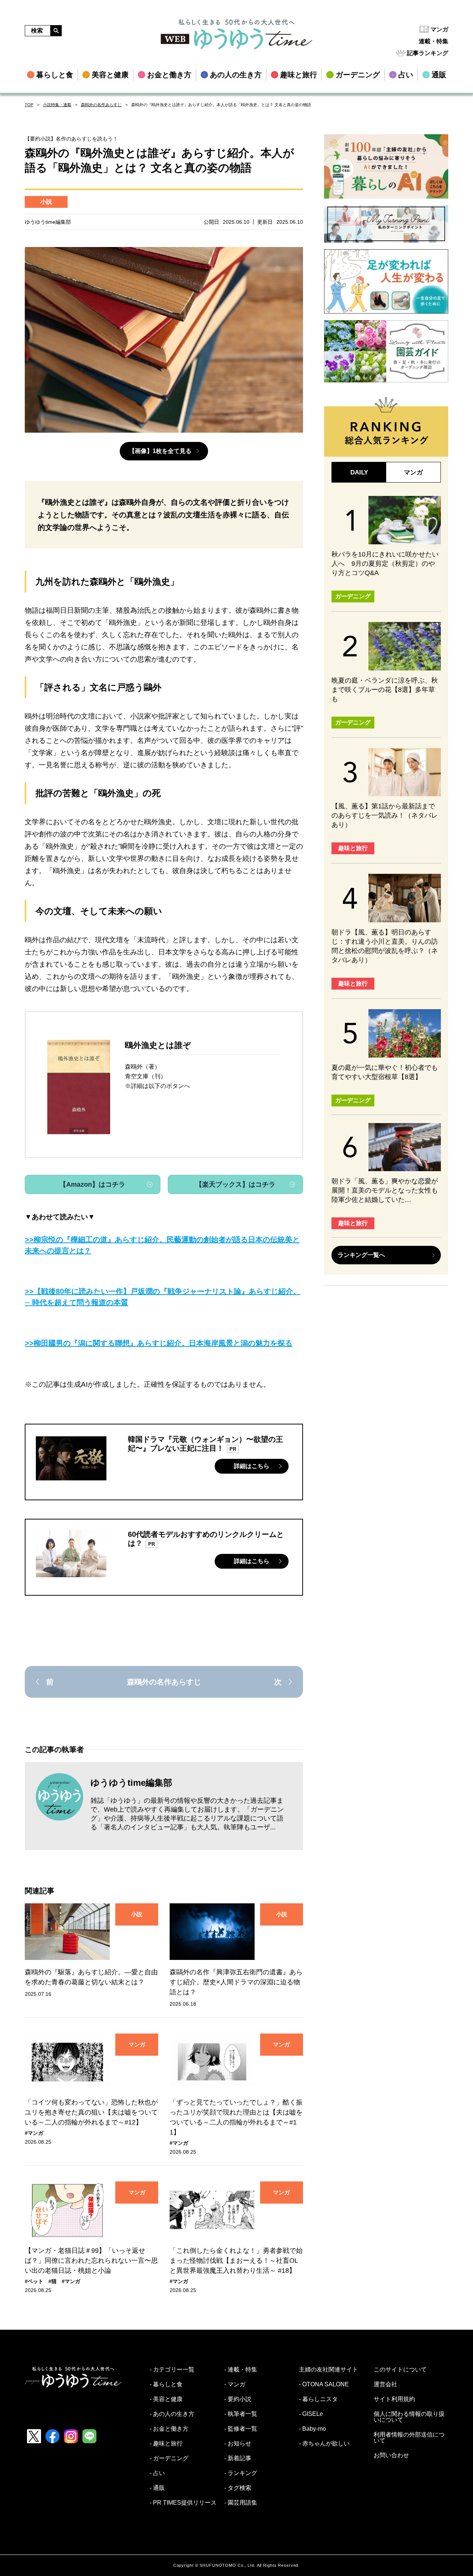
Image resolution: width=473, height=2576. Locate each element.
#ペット (34, 2281)
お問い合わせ (391, 2455)
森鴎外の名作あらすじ (101, 105)
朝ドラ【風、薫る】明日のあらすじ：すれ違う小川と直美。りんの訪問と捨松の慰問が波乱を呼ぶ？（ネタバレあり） (385, 946)
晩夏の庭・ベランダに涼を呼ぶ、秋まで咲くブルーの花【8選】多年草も (385, 690)
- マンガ (235, 2384)
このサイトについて (400, 2370)
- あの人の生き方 (172, 2414)
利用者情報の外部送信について (409, 2438)
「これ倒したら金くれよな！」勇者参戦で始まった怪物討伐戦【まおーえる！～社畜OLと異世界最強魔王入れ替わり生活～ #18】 (236, 2261)
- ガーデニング (169, 2458)
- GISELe (311, 2414)
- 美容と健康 (166, 2399)
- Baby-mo (312, 2429)
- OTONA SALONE (324, 2384)
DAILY (359, 472)
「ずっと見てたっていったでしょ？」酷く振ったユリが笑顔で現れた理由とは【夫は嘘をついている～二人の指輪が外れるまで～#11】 (236, 2117)
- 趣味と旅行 (166, 2444)
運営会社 (385, 2384)
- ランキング (241, 2473)
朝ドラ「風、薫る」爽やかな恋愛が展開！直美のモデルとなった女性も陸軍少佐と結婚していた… (385, 1190)
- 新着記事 (238, 2458)
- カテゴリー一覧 (172, 2370)
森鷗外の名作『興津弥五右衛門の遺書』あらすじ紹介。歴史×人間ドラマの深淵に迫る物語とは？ (236, 1982)
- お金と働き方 (169, 2429)
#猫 (52, 2281)
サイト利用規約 (394, 2399)
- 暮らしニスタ (318, 2399)
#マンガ (34, 2133)
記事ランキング (428, 53)
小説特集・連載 (57, 105)
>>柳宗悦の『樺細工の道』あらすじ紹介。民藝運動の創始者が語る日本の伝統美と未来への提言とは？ (162, 1245)
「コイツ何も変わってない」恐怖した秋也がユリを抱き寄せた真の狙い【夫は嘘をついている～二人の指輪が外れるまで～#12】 (91, 2112)
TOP (29, 105)
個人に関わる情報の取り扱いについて (409, 2417)
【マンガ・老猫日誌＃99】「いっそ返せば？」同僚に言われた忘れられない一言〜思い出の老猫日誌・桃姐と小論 (91, 2261)
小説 (46, 202)
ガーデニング (353, 596)
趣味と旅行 (353, 848)
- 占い (157, 2473)
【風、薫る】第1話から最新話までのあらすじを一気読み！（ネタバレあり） (385, 815)
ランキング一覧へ (361, 1255)
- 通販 (157, 2488)
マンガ (439, 29)
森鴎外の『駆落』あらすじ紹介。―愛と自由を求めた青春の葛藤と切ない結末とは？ (91, 1977)
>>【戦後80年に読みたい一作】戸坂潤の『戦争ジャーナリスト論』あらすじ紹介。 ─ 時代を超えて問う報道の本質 (163, 1297)
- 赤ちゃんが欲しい (324, 2444)
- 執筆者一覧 (241, 2414)
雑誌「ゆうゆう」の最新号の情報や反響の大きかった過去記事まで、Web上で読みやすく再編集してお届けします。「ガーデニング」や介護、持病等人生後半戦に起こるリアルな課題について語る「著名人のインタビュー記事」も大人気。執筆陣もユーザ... (187, 1814)
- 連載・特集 (241, 2370)
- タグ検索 (238, 2488)
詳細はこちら (252, 1466)
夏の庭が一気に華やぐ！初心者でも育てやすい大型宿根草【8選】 (385, 1072)
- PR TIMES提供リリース (183, 2503)
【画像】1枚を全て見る (160, 451)
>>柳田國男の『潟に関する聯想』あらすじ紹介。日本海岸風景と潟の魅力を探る (159, 1343)
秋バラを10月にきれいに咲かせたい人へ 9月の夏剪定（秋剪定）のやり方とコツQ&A (385, 564)
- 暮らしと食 (166, 2384)
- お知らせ (238, 2444)
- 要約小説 (238, 2399)
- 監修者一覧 (241, 2429)
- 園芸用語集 (241, 2503)
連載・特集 (433, 41)
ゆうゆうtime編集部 (131, 1783)
